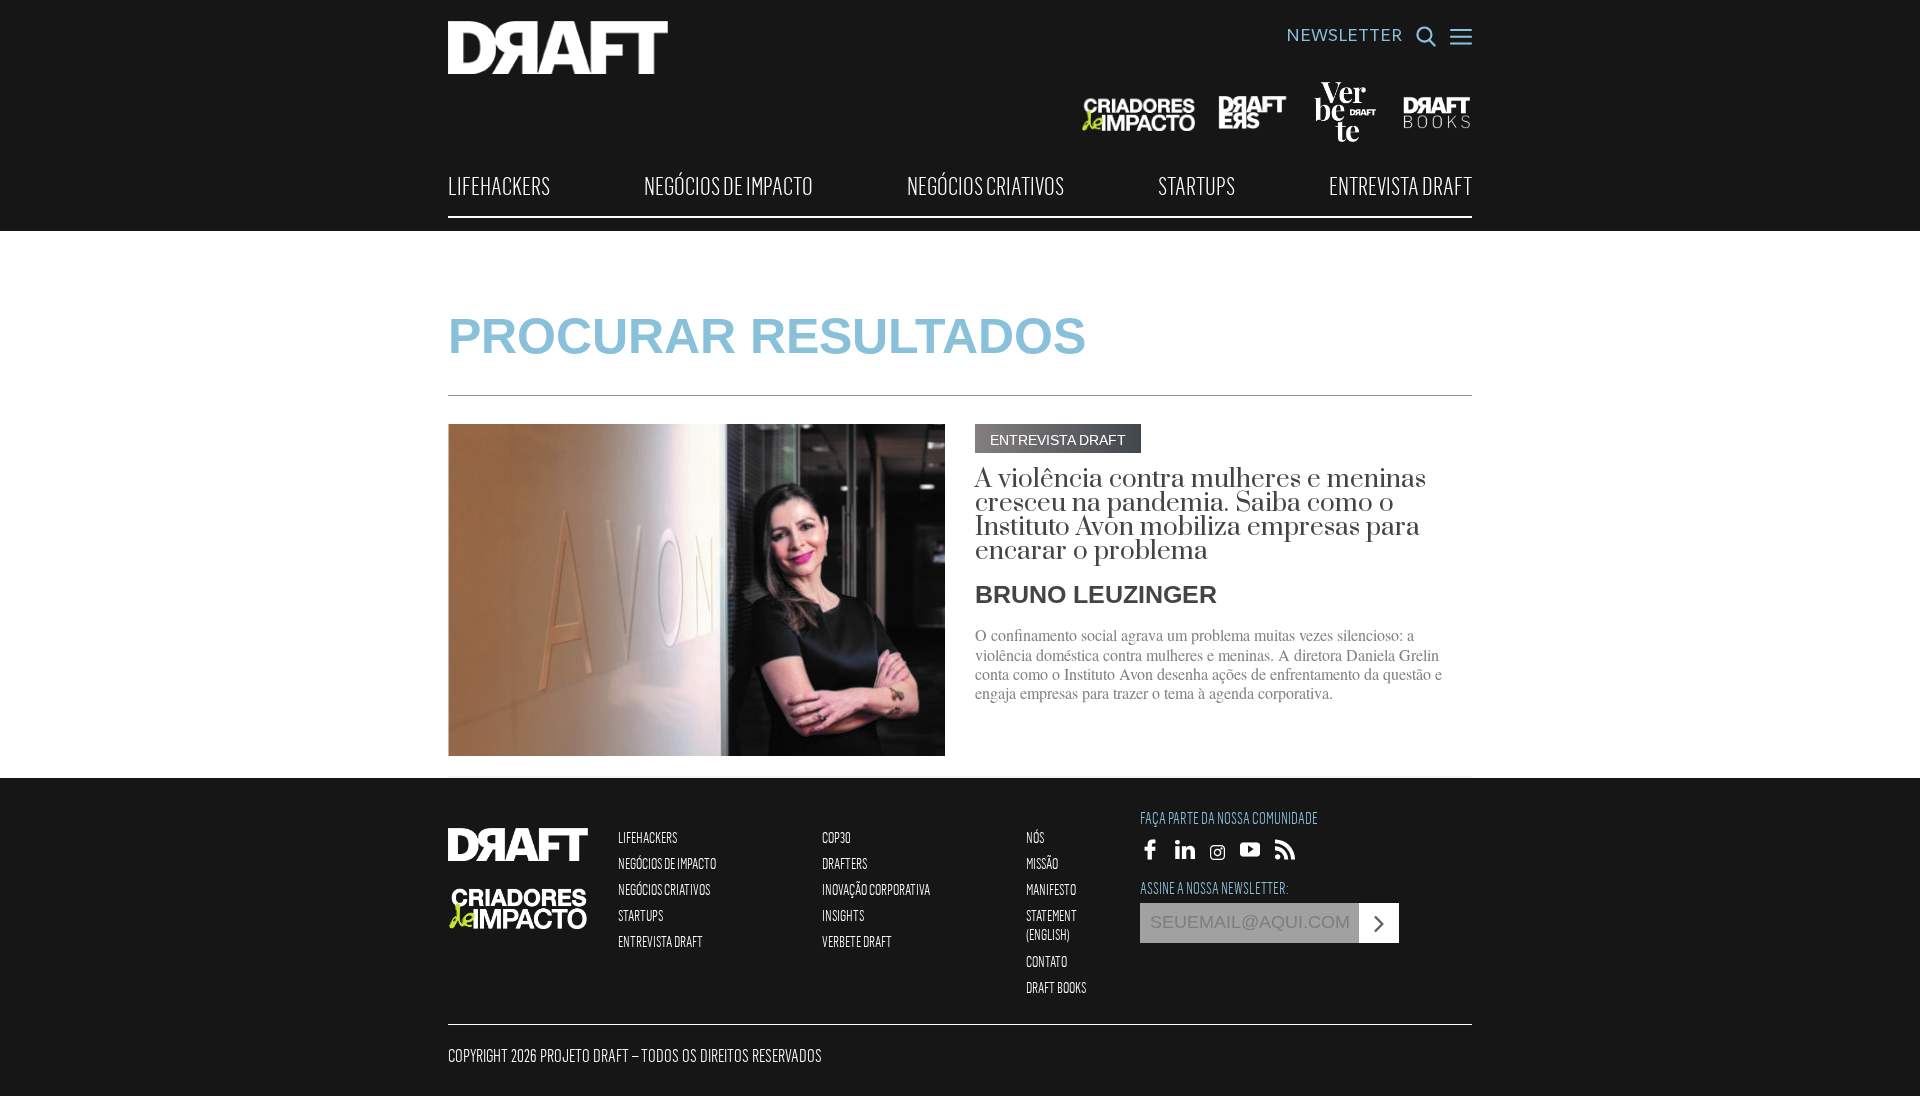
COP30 (836, 837)
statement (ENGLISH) (1051, 924)
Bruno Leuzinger (1096, 594)
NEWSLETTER (1344, 38)
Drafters (844, 863)
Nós (1035, 837)
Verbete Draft (857, 941)
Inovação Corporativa (876, 889)
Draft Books (1056, 987)
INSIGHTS (843, 915)
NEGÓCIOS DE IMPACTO (728, 186)
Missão (1042, 863)
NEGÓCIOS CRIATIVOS (985, 186)
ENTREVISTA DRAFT (1400, 186)
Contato (1046, 961)
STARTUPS (1196, 186)
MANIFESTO (1051, 889)
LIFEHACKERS (499, 186)
